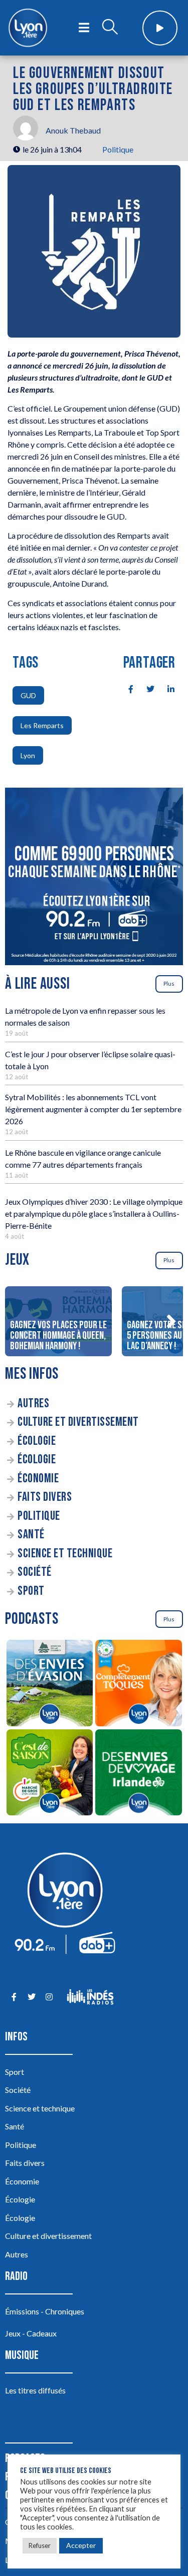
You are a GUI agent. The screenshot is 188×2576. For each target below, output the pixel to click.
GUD (28, 695)
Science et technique (65, 1554)
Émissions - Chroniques (45, 2311)
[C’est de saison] (50, 1774)
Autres (33, 1404)
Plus (169, 983)
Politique (118, 149)
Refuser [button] (40, 2545)
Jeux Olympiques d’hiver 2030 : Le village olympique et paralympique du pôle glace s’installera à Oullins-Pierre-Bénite (94, 1213)
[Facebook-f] (14, 1997)
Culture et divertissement (78, 1422)
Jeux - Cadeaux (31, 2333)
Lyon (28, 755)
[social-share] (125, 688)
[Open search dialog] (110, 28)
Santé (31, 1535)
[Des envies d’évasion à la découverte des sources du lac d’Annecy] (50, 1685)
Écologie (37, 1441)
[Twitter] (31, 1997)
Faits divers (45, 1497)
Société (35, 1572)
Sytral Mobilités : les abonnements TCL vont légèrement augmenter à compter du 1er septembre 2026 (93, 1109)
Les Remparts (42, 725)
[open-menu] (84, 28)
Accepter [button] (81, 2545)
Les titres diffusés (35, 2390)
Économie (38, 1479)
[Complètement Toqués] (139, 1685)
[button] (171, 1321)
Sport (31, 1591)
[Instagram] (49, 1997)
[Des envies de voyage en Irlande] (139, 1774)
